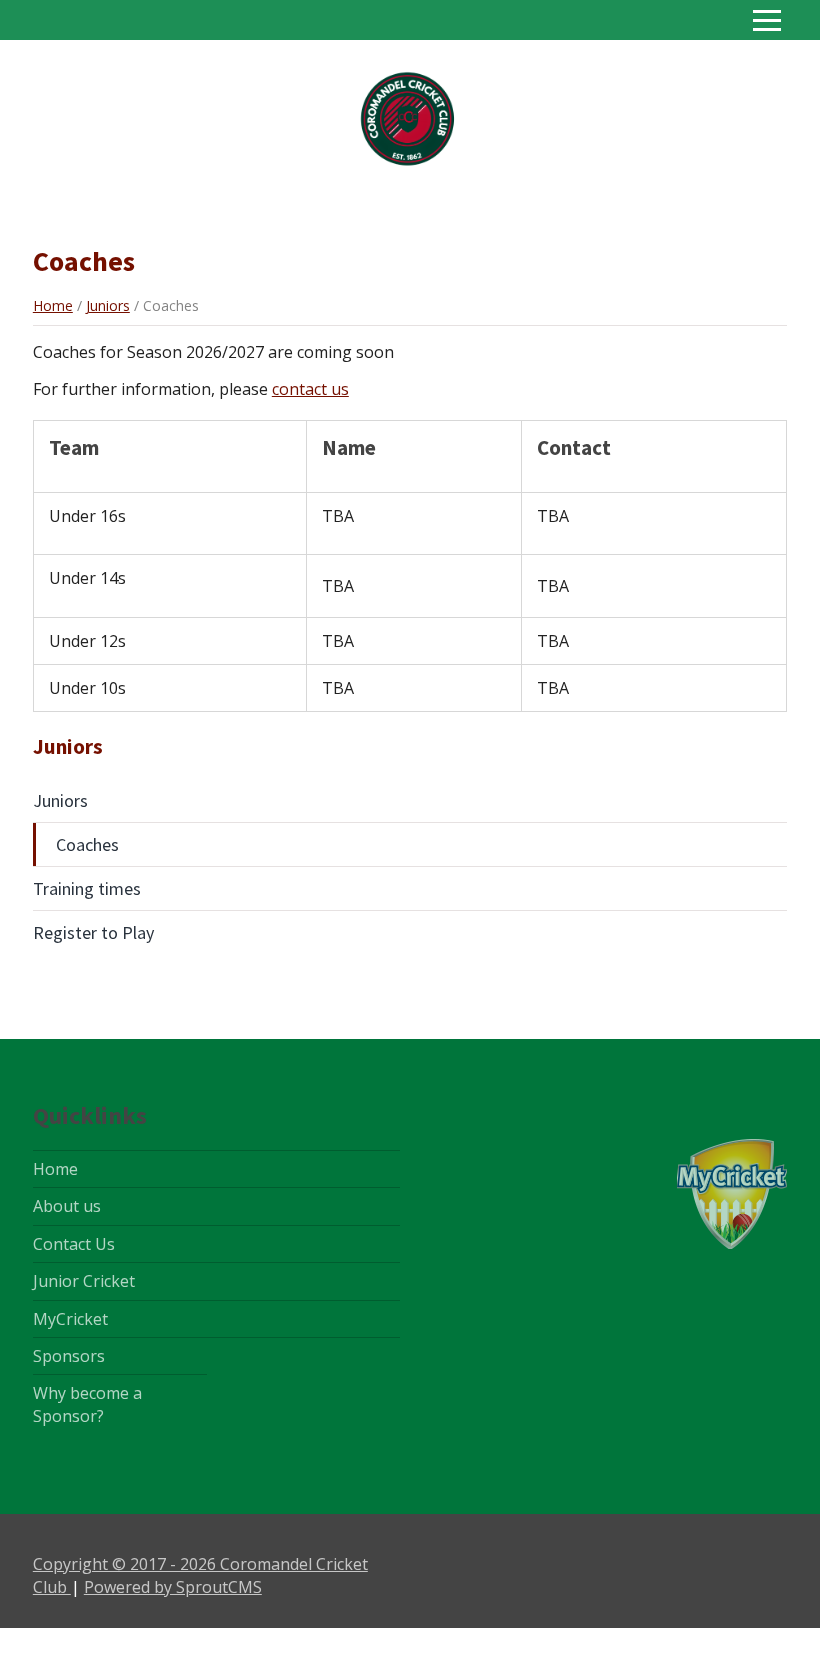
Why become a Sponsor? (87, 1404)
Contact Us (74, 1244)
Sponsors (69, 1356)
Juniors (108, 305)
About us (67, 1206)
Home (53, 305)
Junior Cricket (84, 1281)
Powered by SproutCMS (173, 1587)
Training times (87, 888)
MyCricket (70, 1319)
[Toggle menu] (767, 20)
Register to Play (93, 932)
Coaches (87, 844)
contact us (310, 389)
